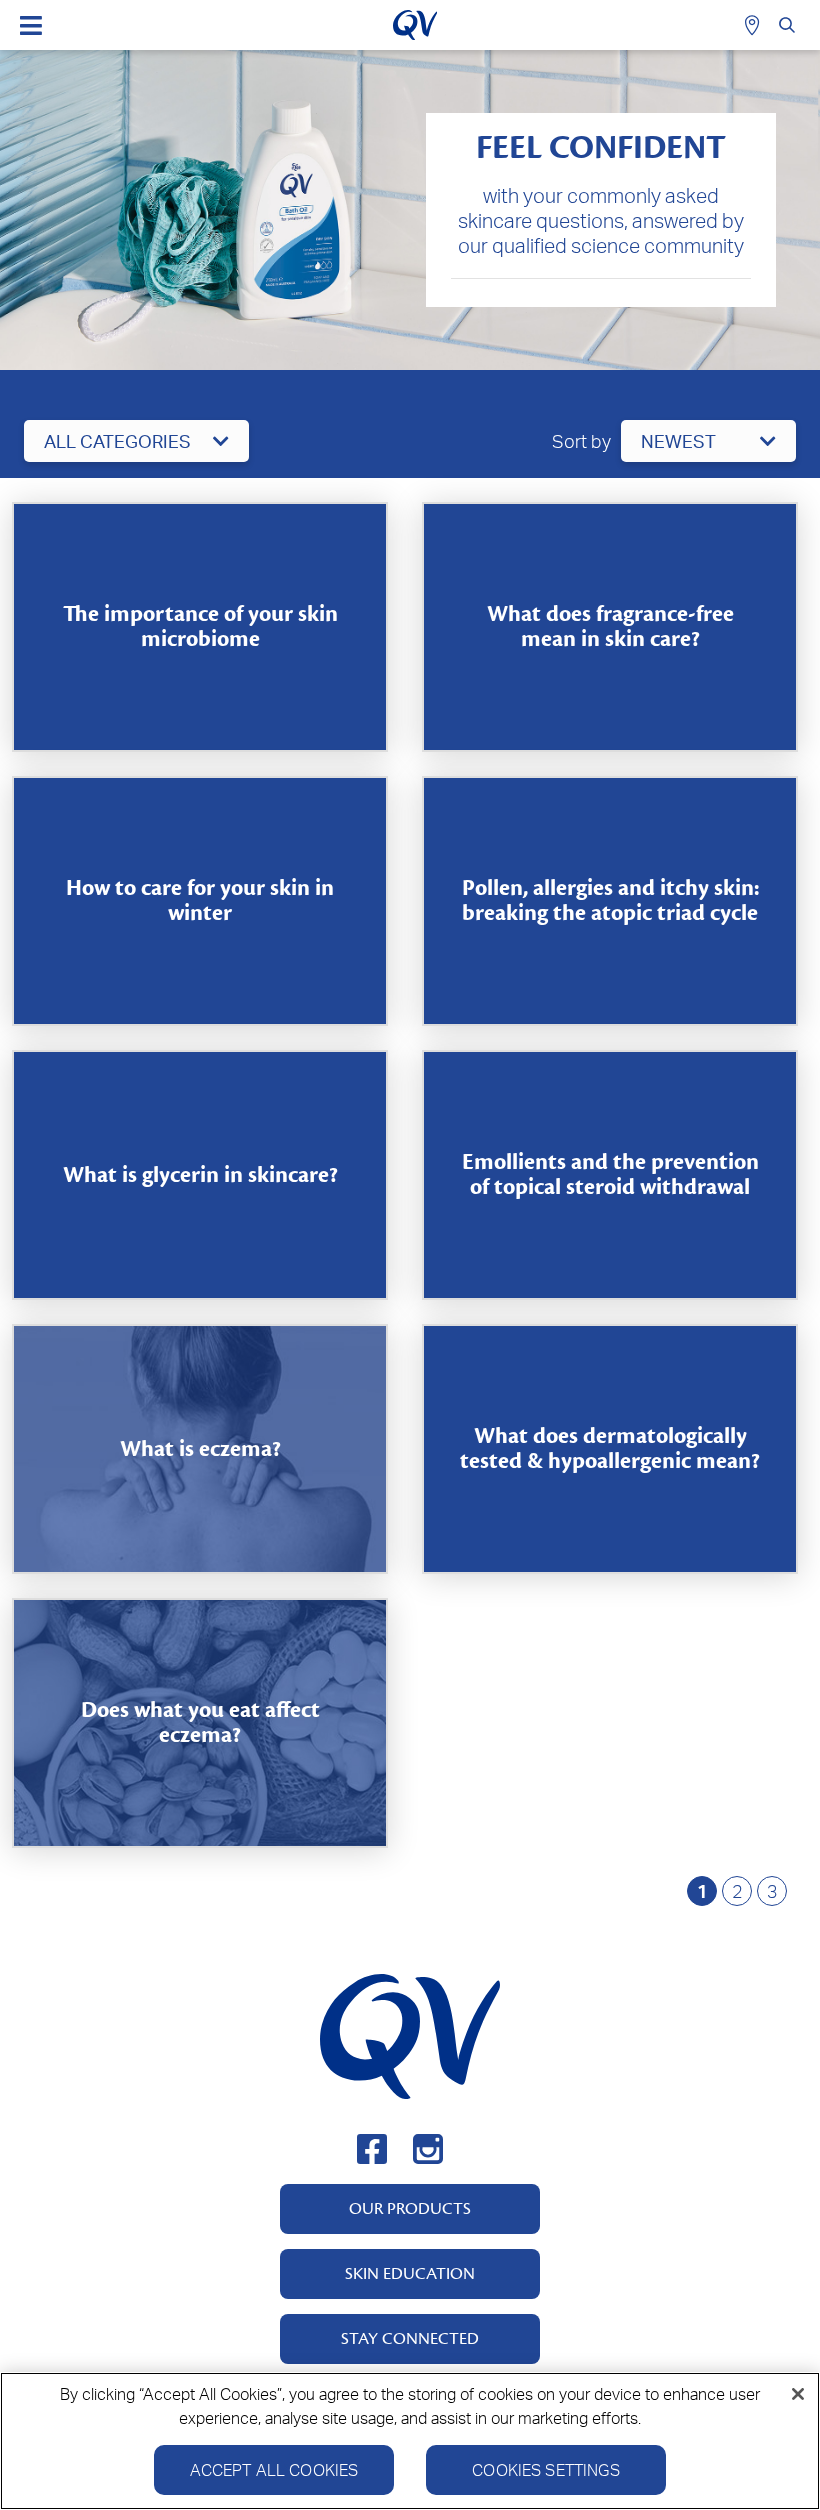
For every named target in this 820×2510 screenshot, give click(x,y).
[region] (410, 2441)
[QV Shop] (754, 25)
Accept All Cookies (274, 2470)
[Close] (798, 2394)
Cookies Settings (546, 2470)
